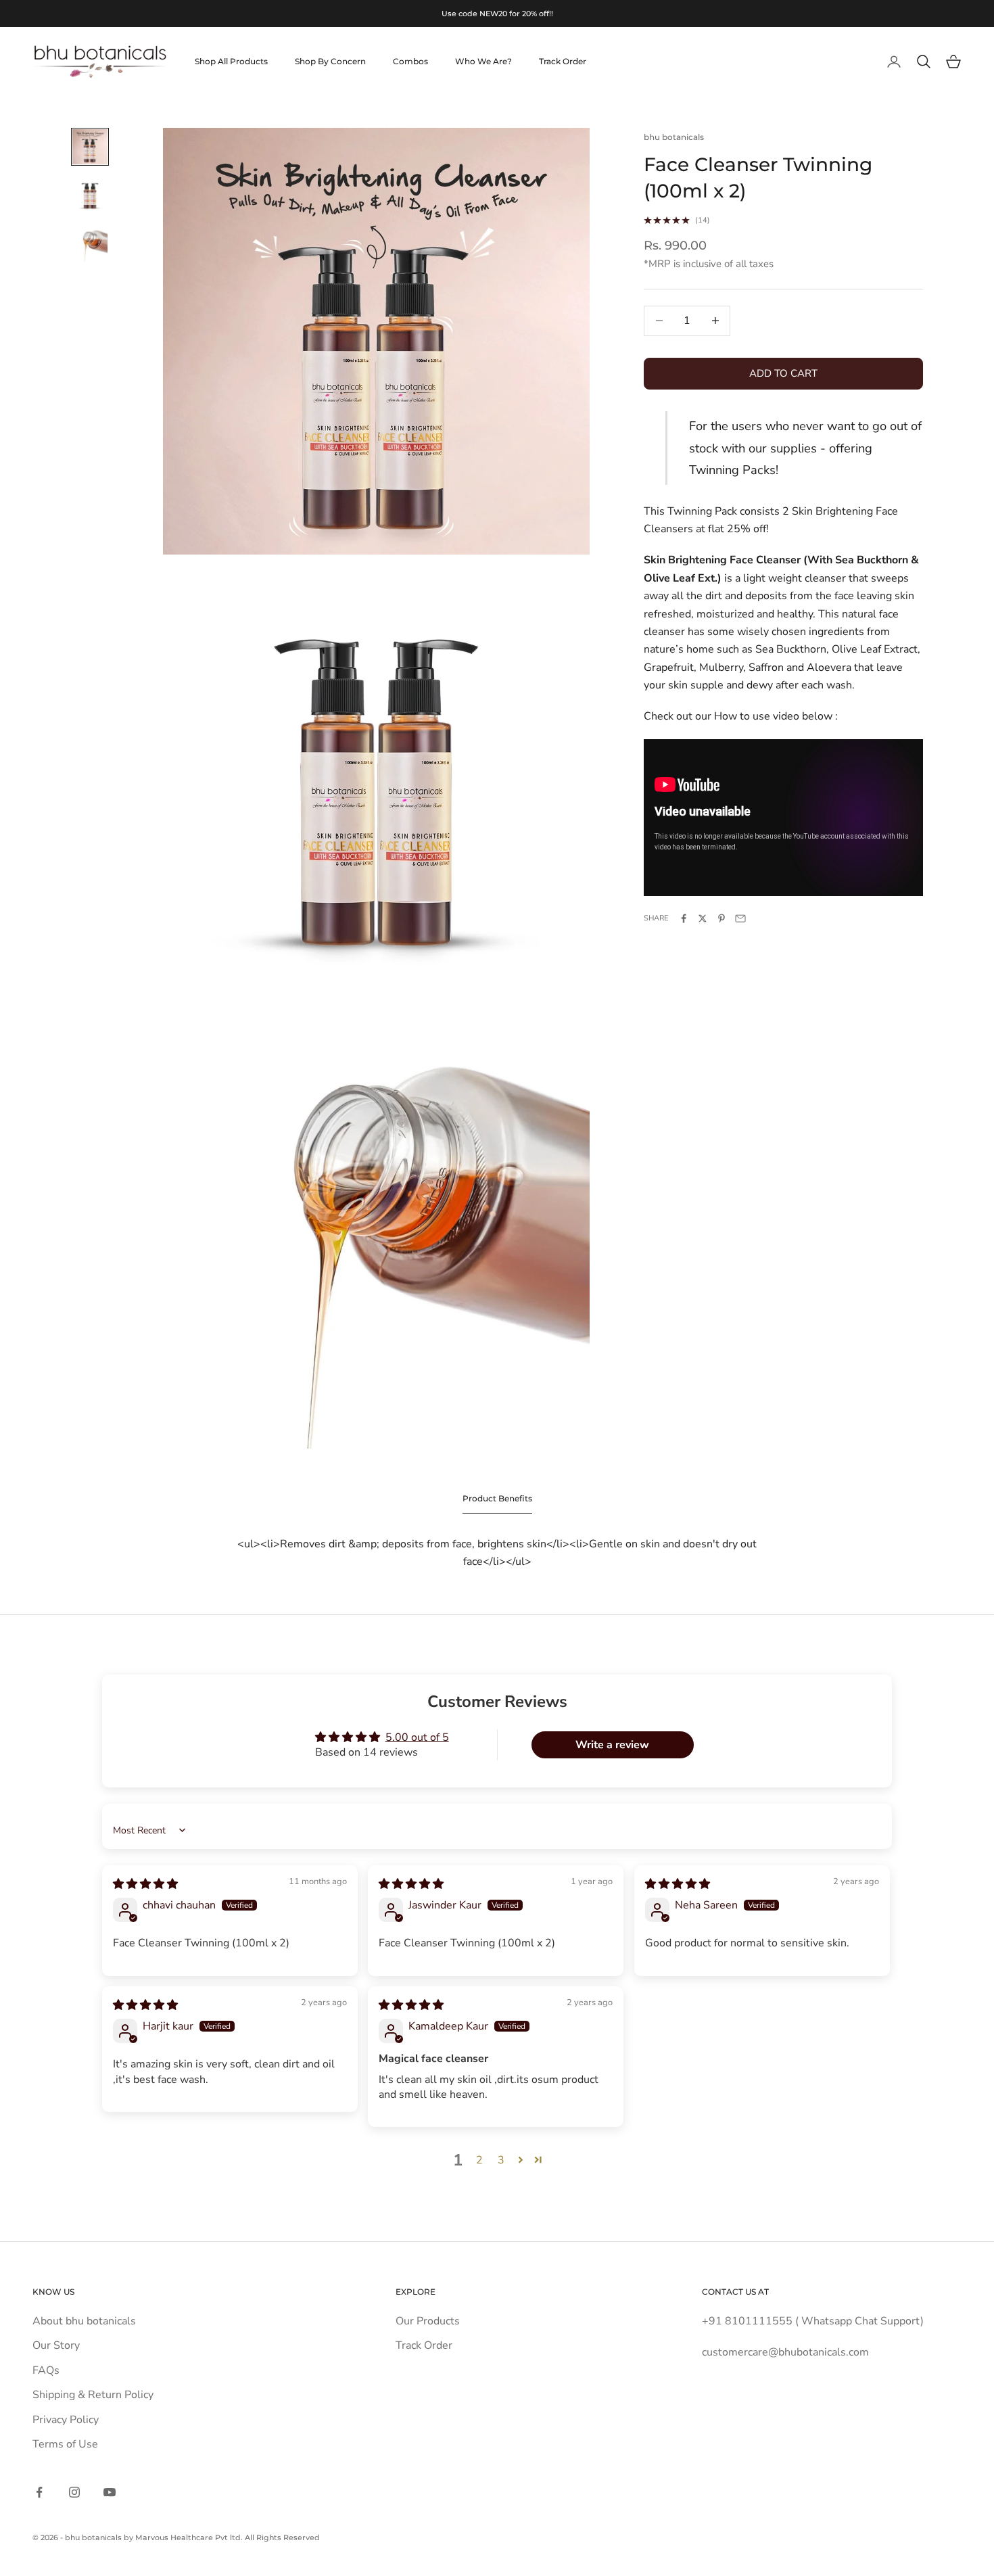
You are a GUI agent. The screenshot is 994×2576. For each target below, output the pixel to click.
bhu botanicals (674, 137)
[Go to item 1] (90, 147)
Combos (410, 61)
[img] (145, 1884)
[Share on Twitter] (703, 918)
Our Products (428, 2321)
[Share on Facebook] (684, 918)
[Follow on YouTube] (110, 2492)
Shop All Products (231, 61)
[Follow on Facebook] (39, 2492)
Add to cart (783, 373)
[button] (521, 2159)
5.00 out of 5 (417, 1737)
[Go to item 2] (90, 195)
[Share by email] (740, 918)
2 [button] (479, 2160)
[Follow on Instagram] (74, 2492)
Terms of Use (65, 2444)
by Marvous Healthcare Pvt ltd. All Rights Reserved (222, 2537)
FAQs (46, 2370)
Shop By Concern (330, 61)
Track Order (563, 61)
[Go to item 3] (90, 244)
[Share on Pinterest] (721, 918)
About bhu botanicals (84, 2321)
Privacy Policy (66, 2420)
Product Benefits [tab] (497, 1498)
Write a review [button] (612, 1745)
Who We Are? (483, 61)
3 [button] (501, 2160)
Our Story (56, 2345)
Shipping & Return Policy (93, 2395)
